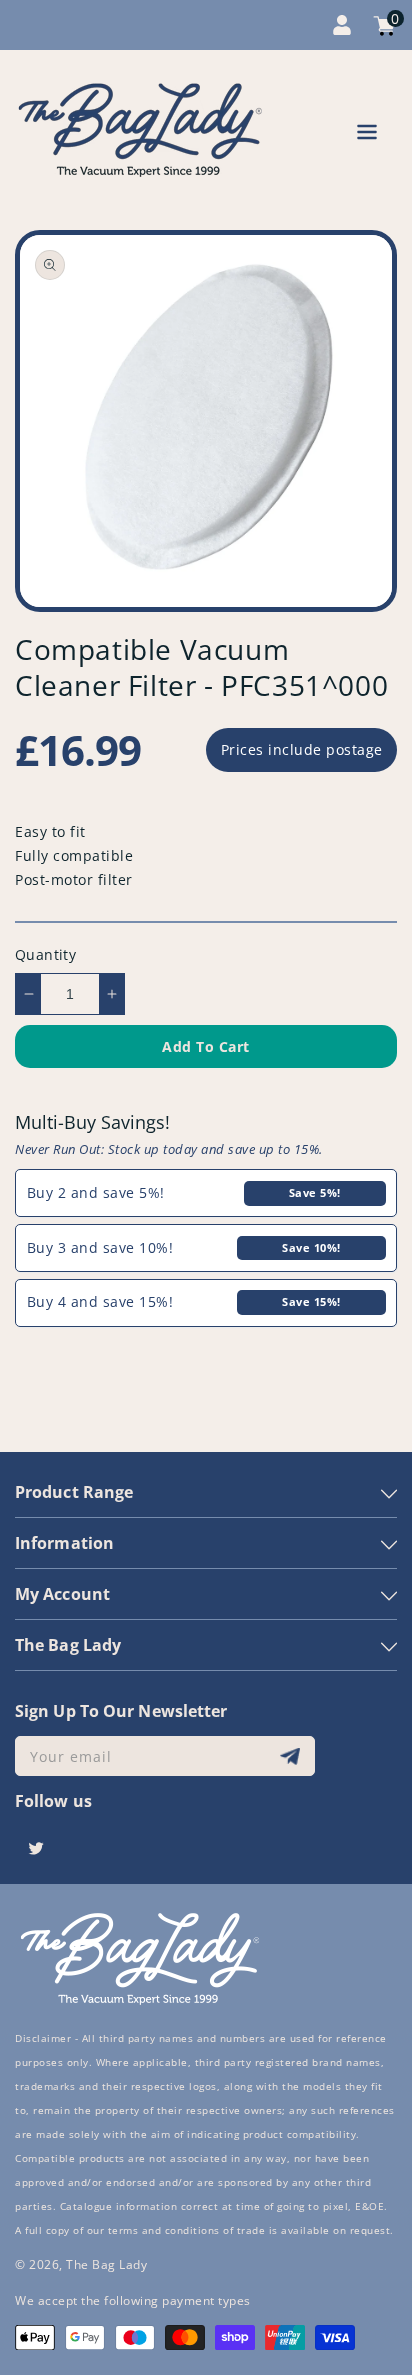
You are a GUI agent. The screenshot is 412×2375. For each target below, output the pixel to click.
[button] (367, 135)
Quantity (45, 954)
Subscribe (292, 1756)
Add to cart (206, 1046)
